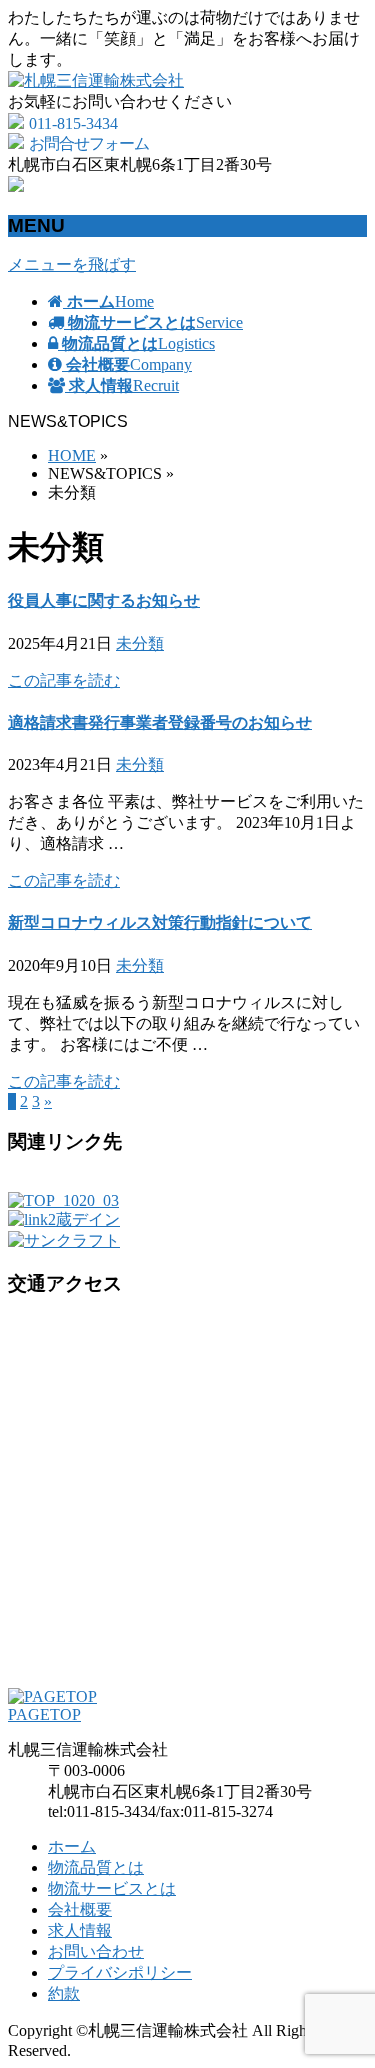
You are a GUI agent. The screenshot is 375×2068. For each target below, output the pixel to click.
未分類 (140, 643)
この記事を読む (64, 680)
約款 (64, 1993)
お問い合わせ (96, 1951)
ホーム (72, 1846)
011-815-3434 (73, 123)
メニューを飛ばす (72, 264)
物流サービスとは (112, 1888)
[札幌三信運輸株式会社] (96, 80)
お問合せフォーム (89, 143)
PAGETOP (44, 1714)
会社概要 (80, 1909)
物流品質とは (96, 1867)
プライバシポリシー (120, 1972)
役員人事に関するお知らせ (104, 600)
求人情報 (80, 1930)
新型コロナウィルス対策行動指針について (160, 922)
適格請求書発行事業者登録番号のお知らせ (160, 722)
